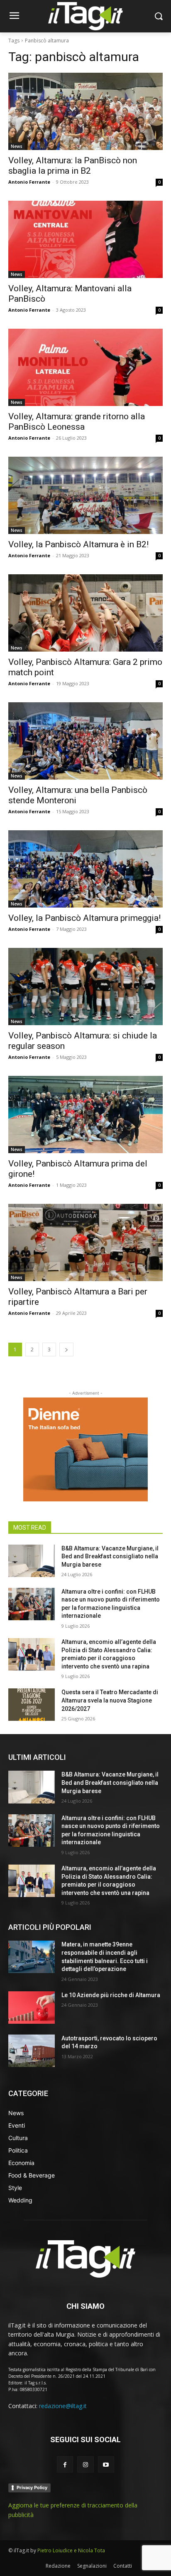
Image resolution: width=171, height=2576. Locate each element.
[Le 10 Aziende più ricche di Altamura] (32, 2008)
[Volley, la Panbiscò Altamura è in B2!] (85, 495)
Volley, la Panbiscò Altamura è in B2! (78, 544)
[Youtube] (106, 2464)
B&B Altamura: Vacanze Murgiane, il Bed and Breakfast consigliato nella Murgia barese (110, 1556)
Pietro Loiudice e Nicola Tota (71, 2550)
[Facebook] (65, 2464)
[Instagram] (85, 2464)
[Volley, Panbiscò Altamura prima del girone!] (85, 1115)
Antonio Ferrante (29, 182)
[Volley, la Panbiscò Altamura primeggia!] (85, 869)
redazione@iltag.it (63, 2406)
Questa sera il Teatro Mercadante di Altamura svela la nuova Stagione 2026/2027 (110, 1700)
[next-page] (66, 1350)
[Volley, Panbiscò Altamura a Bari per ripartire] (85, 1242)
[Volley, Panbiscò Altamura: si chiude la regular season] (85, 987)
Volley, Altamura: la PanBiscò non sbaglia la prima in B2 (73, 166)
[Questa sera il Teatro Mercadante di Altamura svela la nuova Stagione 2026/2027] (32, 1705)
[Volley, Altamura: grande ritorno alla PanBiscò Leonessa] (85, 367)
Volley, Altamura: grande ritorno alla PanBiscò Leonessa (77, 422)
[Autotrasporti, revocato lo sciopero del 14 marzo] (32, 2051)
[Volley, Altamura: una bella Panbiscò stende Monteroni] (85, 741)
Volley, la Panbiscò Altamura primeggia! (84, 918)
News (17, 146)
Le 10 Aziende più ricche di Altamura (111, 1995)
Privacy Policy (32, 2487)
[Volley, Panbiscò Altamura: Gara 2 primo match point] (85, 613)
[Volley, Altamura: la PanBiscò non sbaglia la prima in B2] (85, 111)
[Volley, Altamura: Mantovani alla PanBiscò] (85, 239)
